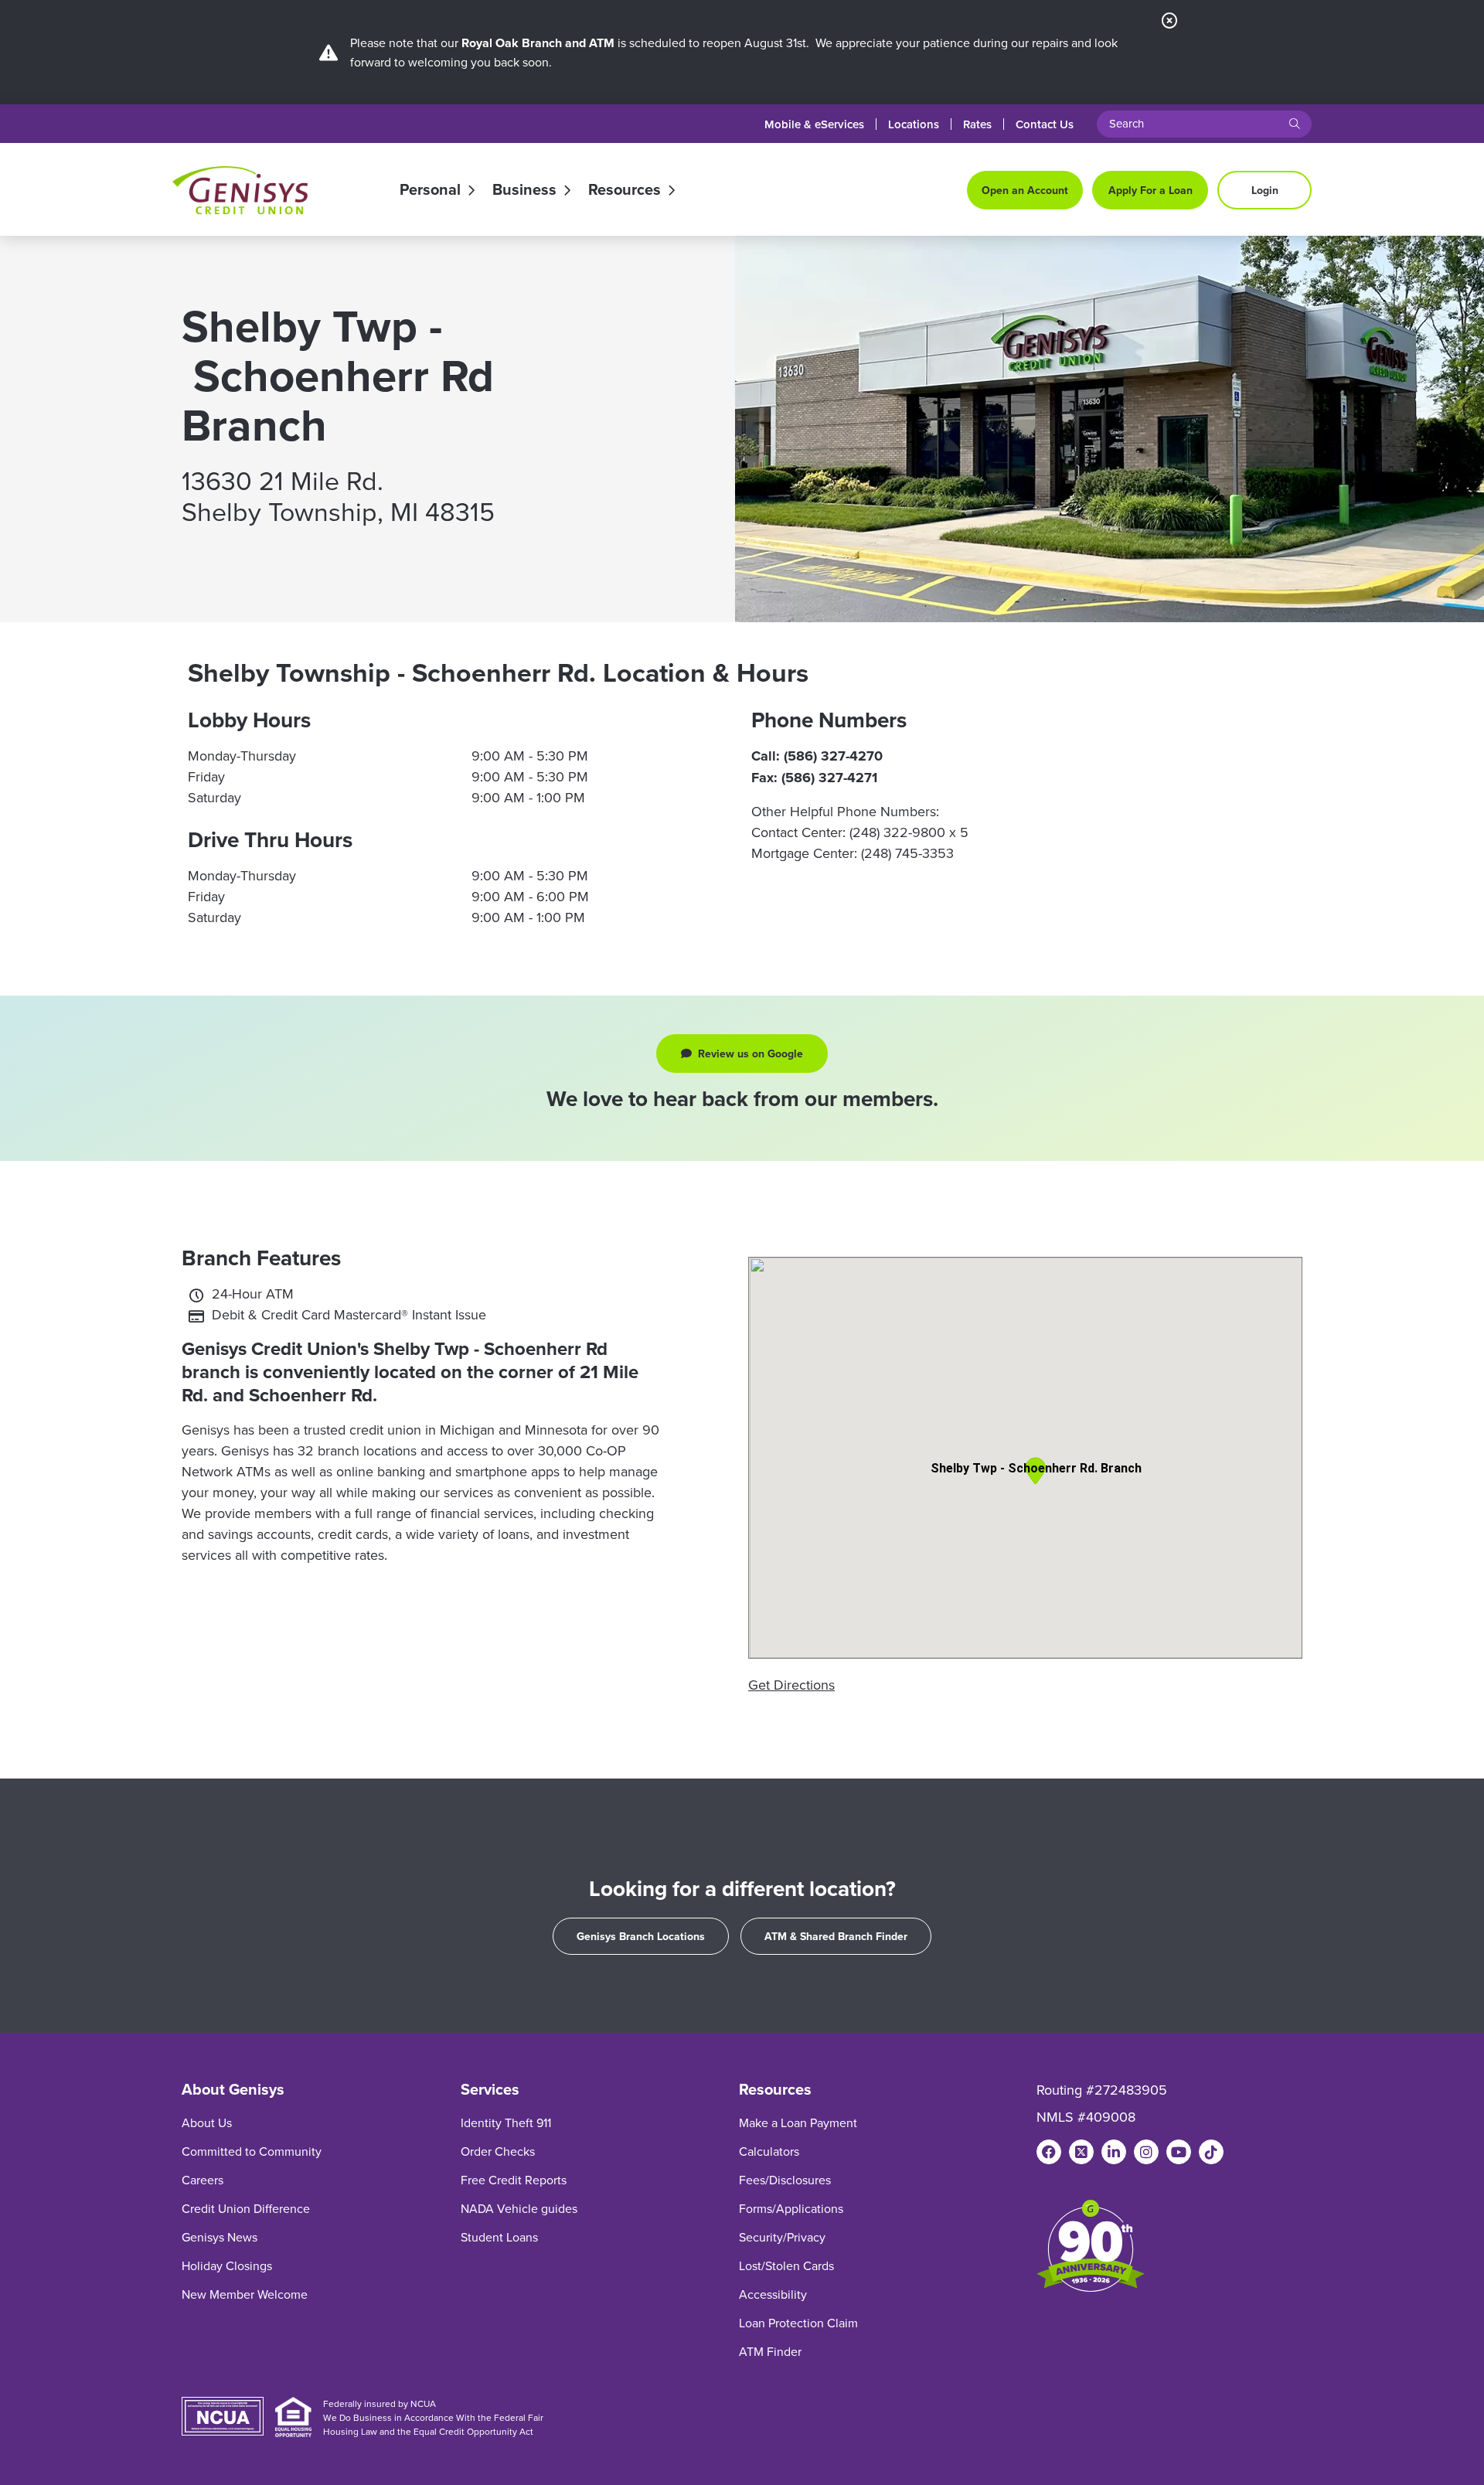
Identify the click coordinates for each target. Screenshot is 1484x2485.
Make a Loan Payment (798, 2122)
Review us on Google (760, 1056)
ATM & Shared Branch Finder (836, 1936)
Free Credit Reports (514, 2180)
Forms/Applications (791, 2208)
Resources (625, 190)
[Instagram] (1146, 2152)
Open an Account (1025, 190)
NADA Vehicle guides (519, 2208)
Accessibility (773, 2294)
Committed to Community (252, 2151)
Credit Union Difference (246, 2208)
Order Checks (498, 2151)
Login (1265, 190)
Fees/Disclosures (785, 2180)
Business (524, 190)
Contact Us (1045, 124)
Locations (914, 124)
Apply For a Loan (1150, 190)
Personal (430, 190)
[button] (1035, 1471)
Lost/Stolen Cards (786, 2265)
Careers (203, 2180)
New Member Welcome (245, 2294)
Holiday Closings (227, 2265)
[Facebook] (1049, 2152)
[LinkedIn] (1114, 2152)
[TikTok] (1211, 2152)
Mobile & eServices (814, 124)
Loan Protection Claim (798, 2323)
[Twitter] (1081, 2152)
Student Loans (499, 2237)
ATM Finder (770, 2351)
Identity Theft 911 (506, 2122)
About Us (207, 2122)
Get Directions (791, 1685)
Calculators (769, 2151)
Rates (977, 124)
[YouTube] (1179, 2152)
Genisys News (220, 2237)
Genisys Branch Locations (641, 1936)
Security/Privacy (782, 2237)
